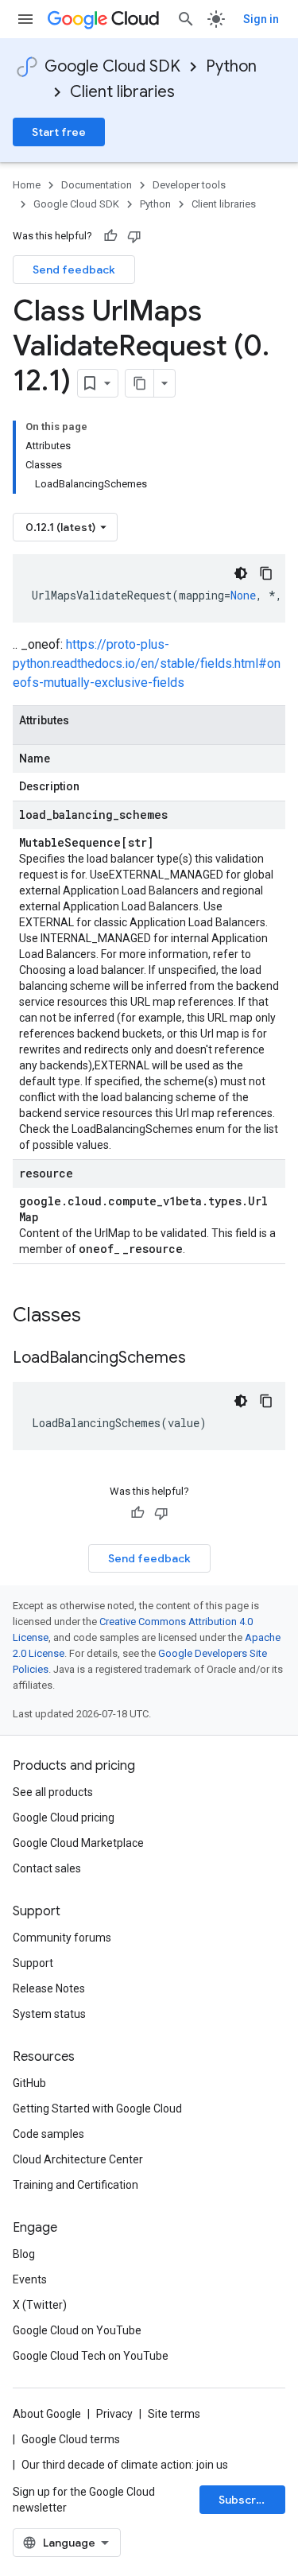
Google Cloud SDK (112, 66)
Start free (59, 132)
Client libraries (122, 92)
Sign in (261, 19)
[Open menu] (25, 19)
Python (231, 66)
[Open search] (186, 19)
